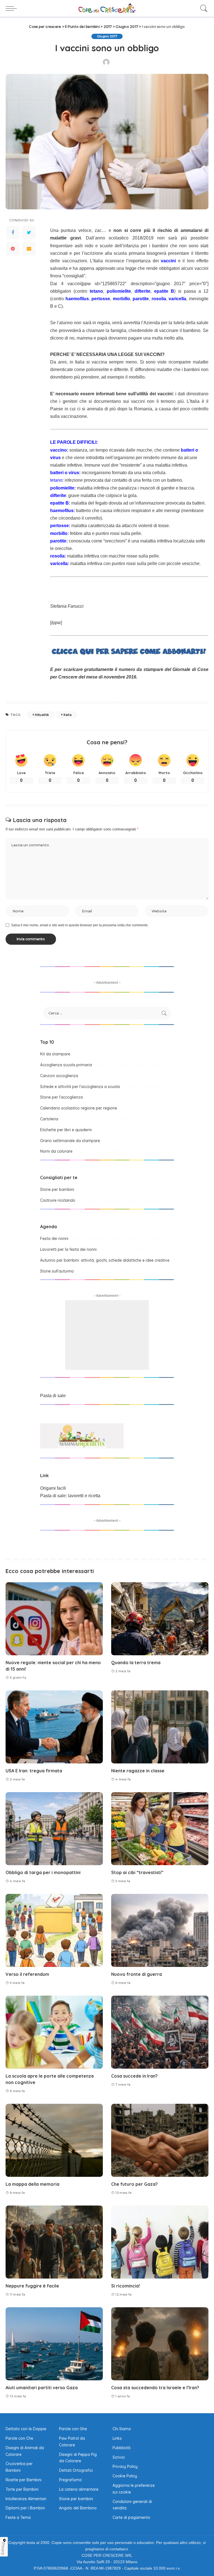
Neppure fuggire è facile (32, 2286)
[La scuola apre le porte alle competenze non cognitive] (54, 2032)
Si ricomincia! (126, 2286)
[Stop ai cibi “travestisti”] (160, 1829)
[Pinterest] (13, 249)
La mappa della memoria (32, 2184)
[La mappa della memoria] (54, 2140)
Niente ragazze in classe (138, 1771)
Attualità (42, 715)
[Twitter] (29, 232)
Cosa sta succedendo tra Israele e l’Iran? (155, 2388)
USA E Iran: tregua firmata (34, 1771)
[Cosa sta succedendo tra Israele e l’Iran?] (160, 2344)
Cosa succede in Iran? (134, 2076)
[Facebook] (13, 232)
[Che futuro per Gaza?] (160, 2140)
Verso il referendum (27, 1974)
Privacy (3, 2549)
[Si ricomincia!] (160, 2242)
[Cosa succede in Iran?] (160, 2032)
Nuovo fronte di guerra (137, 1974)
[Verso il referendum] (54, 1930)
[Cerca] (203, 8)
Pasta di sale (53, 1396)
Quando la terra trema (136, 1663)
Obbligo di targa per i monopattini (43, 1872)
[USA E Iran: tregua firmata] (54, 1727)
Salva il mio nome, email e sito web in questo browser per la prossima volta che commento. (80, 925)
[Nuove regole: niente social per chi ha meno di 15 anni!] (54, 1619)
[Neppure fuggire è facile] (54, 2242)
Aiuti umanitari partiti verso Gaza (42, 2388)
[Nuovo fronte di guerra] (160, 1930)
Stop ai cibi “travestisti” (137, 1872)
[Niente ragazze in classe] (160, 1727)
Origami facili (53, 1488)
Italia (68, 715)
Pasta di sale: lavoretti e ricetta (70, 1496)
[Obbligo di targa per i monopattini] (54, 1829)
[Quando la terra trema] (160, 1619)
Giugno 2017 (107, 36)
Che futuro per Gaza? (134, 2184)
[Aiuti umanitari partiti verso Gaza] (54, 2344)
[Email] (29, 249)
